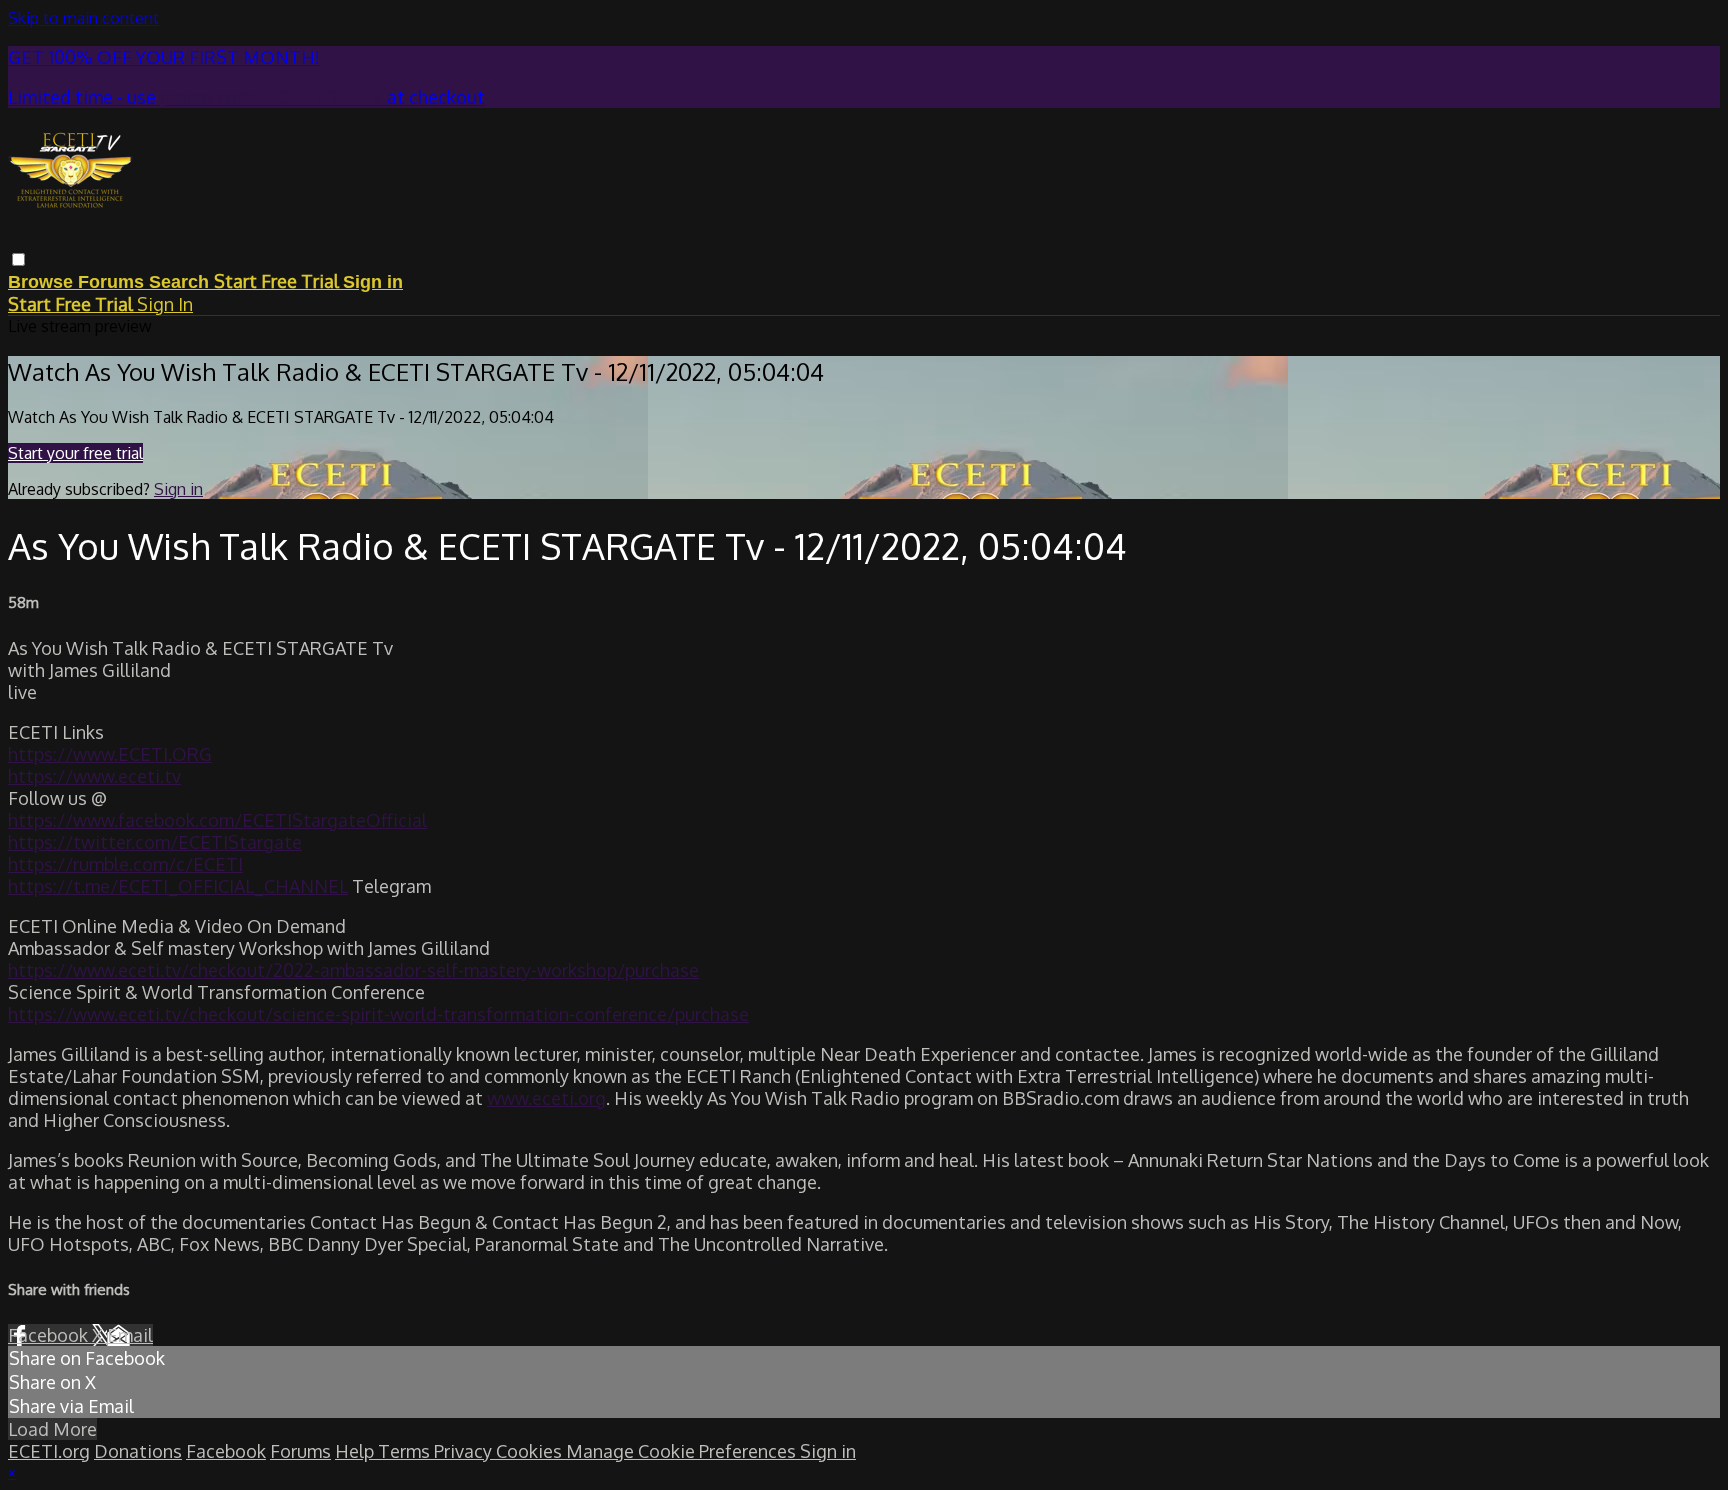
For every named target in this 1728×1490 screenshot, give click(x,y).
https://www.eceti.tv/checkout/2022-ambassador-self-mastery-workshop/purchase (353, 970)
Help (356, 1451)
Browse (43, 282)
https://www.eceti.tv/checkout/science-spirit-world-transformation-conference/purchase (378, 1014)
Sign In (165, 304)
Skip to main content (83, 18)
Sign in (373, 282)
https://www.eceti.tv (94, 776)
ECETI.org (49, 1451)
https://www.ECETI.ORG (110, 754)
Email (130, 1335)
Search (181, 282)
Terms (406, 1451)
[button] (18, 259)
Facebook (50, 1335)
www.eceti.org (546, 1098)
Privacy (465, 1451)
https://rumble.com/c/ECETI (125, 864)
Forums (113, 282)
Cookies (531, 1451)
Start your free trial (75, 453)
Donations (138, 1451)
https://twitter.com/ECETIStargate (155, 842)
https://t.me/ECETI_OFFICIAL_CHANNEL (178, 886)
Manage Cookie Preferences (683, 1451)
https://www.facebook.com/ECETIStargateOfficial (217, 820)
